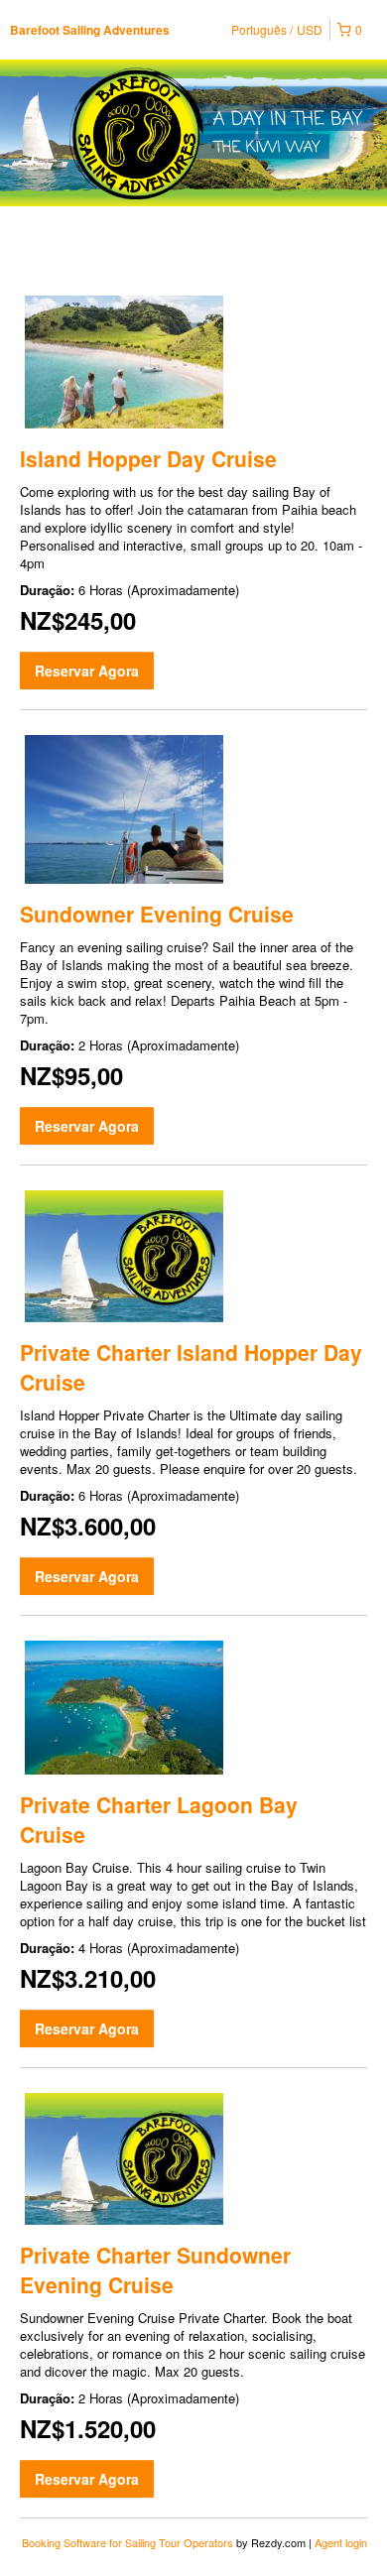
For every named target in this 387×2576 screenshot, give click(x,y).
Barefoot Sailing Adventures (90, 30)
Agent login (341, 2542)
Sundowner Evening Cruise (157, 914)
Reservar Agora (87, 671)
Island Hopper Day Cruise (148, 458)
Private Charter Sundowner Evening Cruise (155, 2269)
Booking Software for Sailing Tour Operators (129, 2542)
